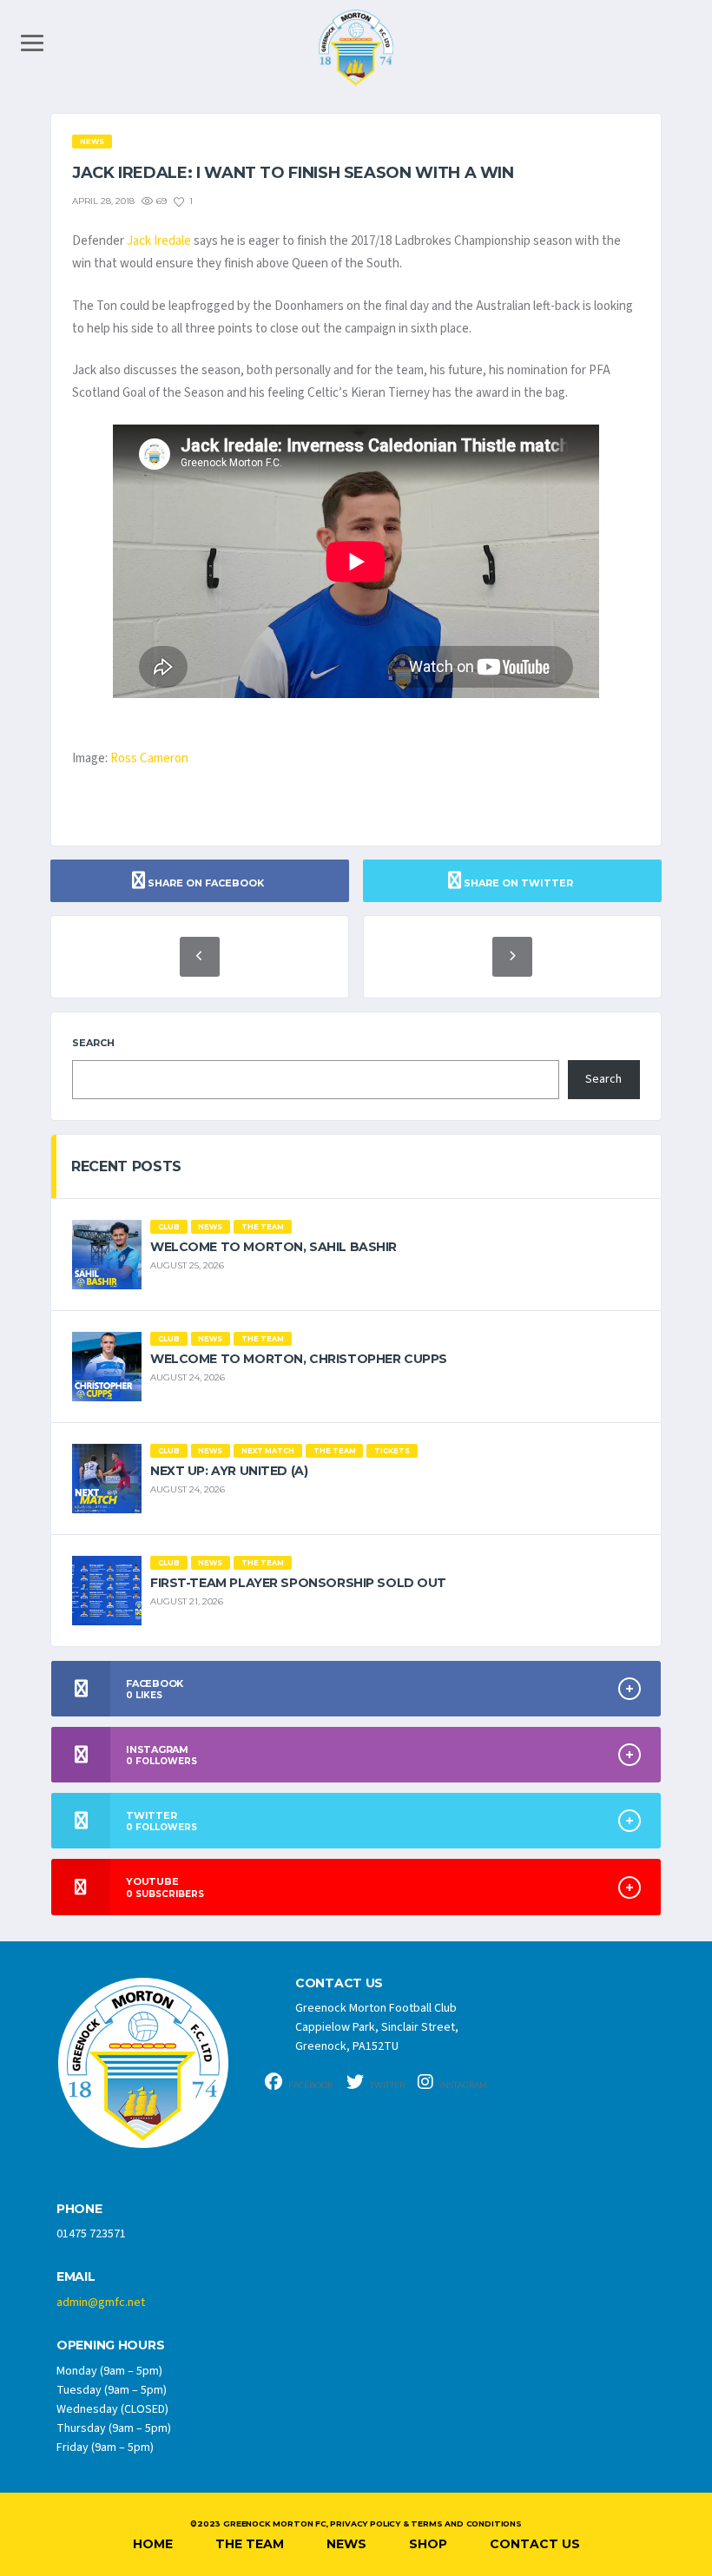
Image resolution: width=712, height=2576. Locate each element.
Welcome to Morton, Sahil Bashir (274, 1247)
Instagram (462, 2085)
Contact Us (535, 2544)
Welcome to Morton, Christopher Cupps (299, 1359)
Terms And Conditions (466, 2523)
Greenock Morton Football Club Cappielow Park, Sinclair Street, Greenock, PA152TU (377, 2027)
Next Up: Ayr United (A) (229, 1471)
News (346, 2544)
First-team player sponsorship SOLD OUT (298, 1583)
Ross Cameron (149, 758)
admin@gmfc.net (101, 2303)
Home (153, 2544)
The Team (250, 2544)
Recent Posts (126, 1166)
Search (93, 1043)
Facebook (310, 2085)
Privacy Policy (365, 2523)
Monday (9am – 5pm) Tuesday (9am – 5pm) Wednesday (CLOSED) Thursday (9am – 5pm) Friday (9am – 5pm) (114, 2409)
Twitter (386, 2085)
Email (76, 2277)
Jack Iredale (159, 241)
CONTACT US (339, 1983)
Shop (428, 2544)
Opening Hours (110, 2345)
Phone (79, 2209)
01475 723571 (91, 2234)
